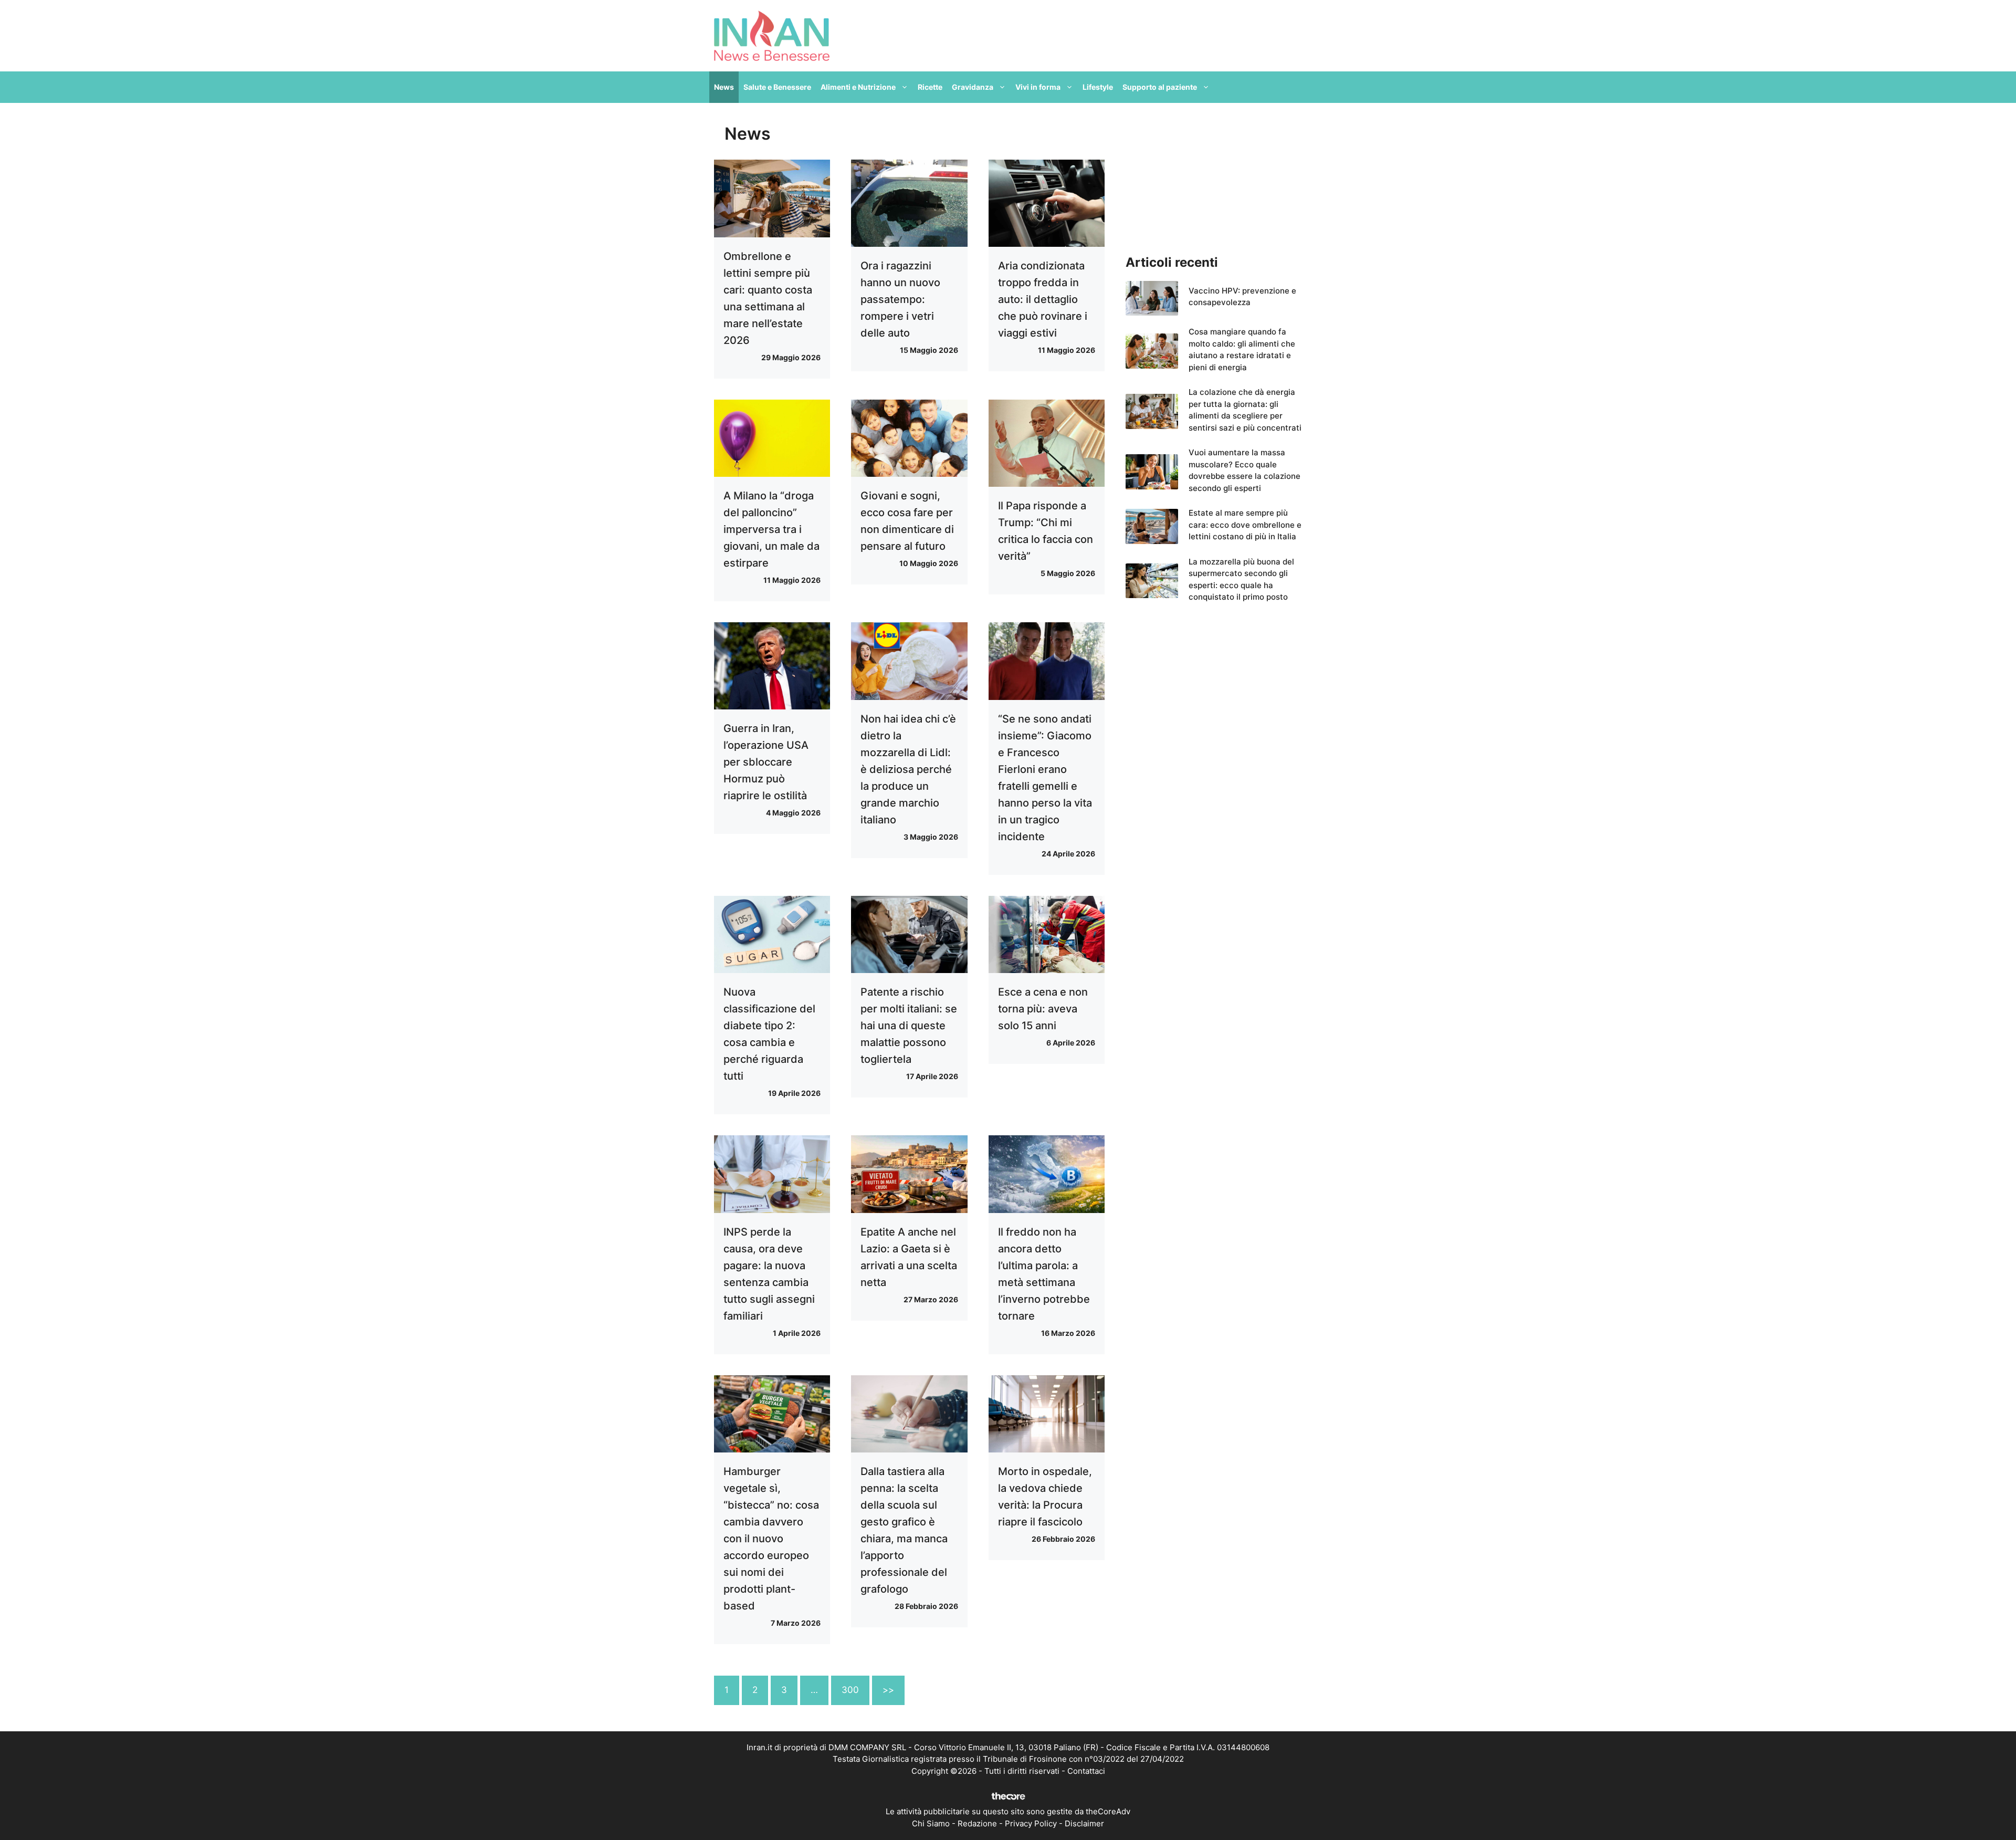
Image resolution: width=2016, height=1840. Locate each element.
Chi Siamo (931, 1823)
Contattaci (1086, 1771)
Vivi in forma (1038, 87)
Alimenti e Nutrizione (858, 87)
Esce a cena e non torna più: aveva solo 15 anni (1043, 1009)
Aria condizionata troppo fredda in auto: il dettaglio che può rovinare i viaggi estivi (1043, 299)
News (724, 87)
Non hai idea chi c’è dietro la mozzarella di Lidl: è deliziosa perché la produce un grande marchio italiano (908, 769)
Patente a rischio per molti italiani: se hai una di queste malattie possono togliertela (909, 1026)
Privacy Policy (1031, 1823)
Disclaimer (1084, 1823)
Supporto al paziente (1160, 87)
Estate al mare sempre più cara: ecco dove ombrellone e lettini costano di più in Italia (1245, 525)
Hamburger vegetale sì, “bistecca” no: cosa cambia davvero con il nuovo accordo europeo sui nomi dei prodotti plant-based (771, 1539)
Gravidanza (973, 87)
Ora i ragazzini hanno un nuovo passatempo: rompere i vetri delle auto (900, 299)
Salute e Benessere (777, 87)
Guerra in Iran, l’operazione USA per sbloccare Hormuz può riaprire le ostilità (766, 762)
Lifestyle (1098, 87)
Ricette (930, 87)
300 (850, 1690)
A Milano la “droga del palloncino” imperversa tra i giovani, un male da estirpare (771, 529)
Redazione (977, 1823)
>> (888, 1690)
